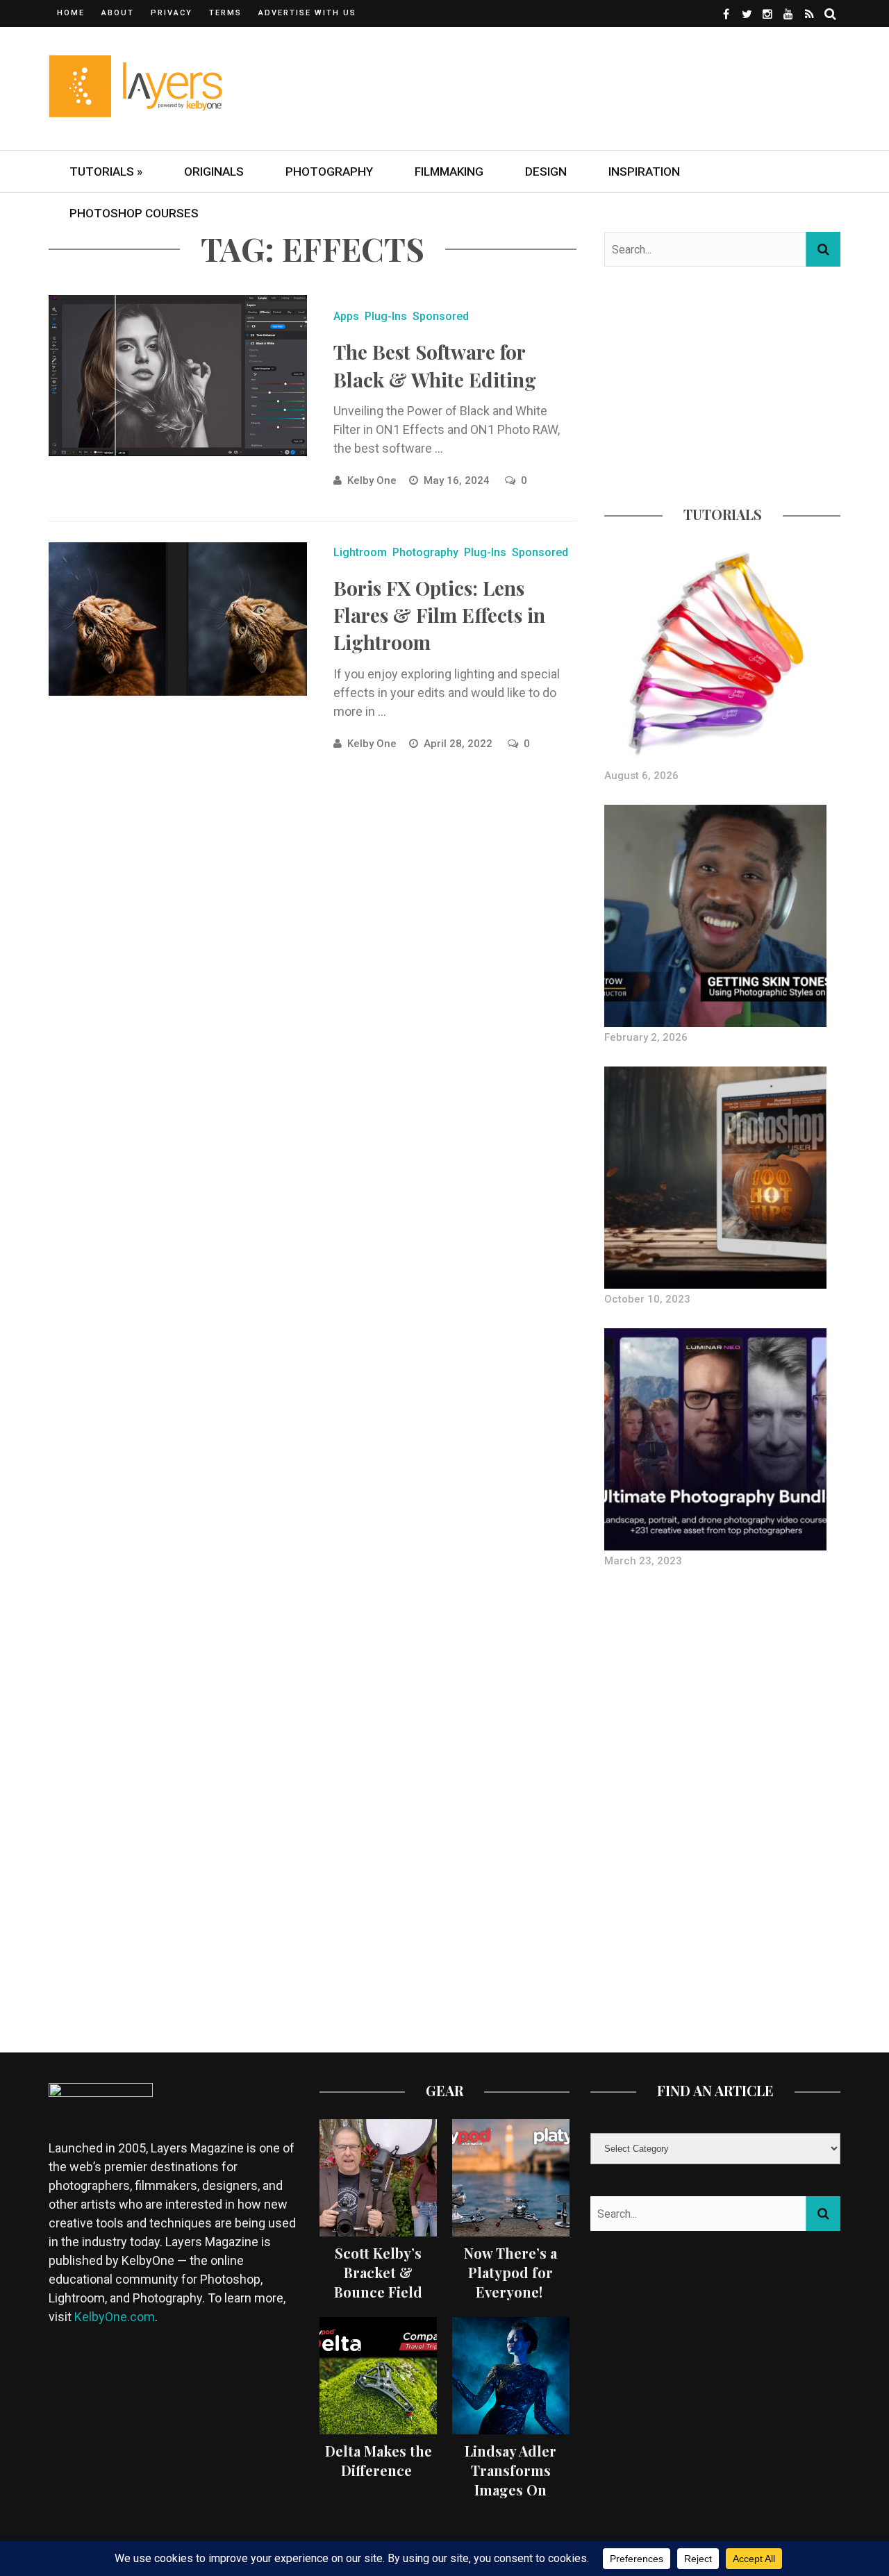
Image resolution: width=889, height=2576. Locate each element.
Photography (329, 172)
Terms (225, 13)
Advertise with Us (307, 13)
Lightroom (360, 552)
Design (546, 172)
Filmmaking (449, 172)
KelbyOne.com (115, 2317)
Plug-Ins (386, 316)
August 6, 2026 (641, 776)
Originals (214, 172)
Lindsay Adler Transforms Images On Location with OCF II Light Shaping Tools (510, 2499)
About (118, 13)
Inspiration (644, 172)
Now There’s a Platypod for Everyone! (510, 2272)
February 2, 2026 (646, 1037)
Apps (346, 316)
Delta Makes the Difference (379, 2460)
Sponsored (441, 316)
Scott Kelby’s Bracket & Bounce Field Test (378, 2282)
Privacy (172, 13)
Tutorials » (106, 172)
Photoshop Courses (134, 213)
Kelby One (372, 480)
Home (71, 13)
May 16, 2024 (458, 480)
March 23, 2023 (643, 1561)
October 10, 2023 (647, 1299)
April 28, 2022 (459, 744)
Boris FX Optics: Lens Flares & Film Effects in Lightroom (439, 615)
